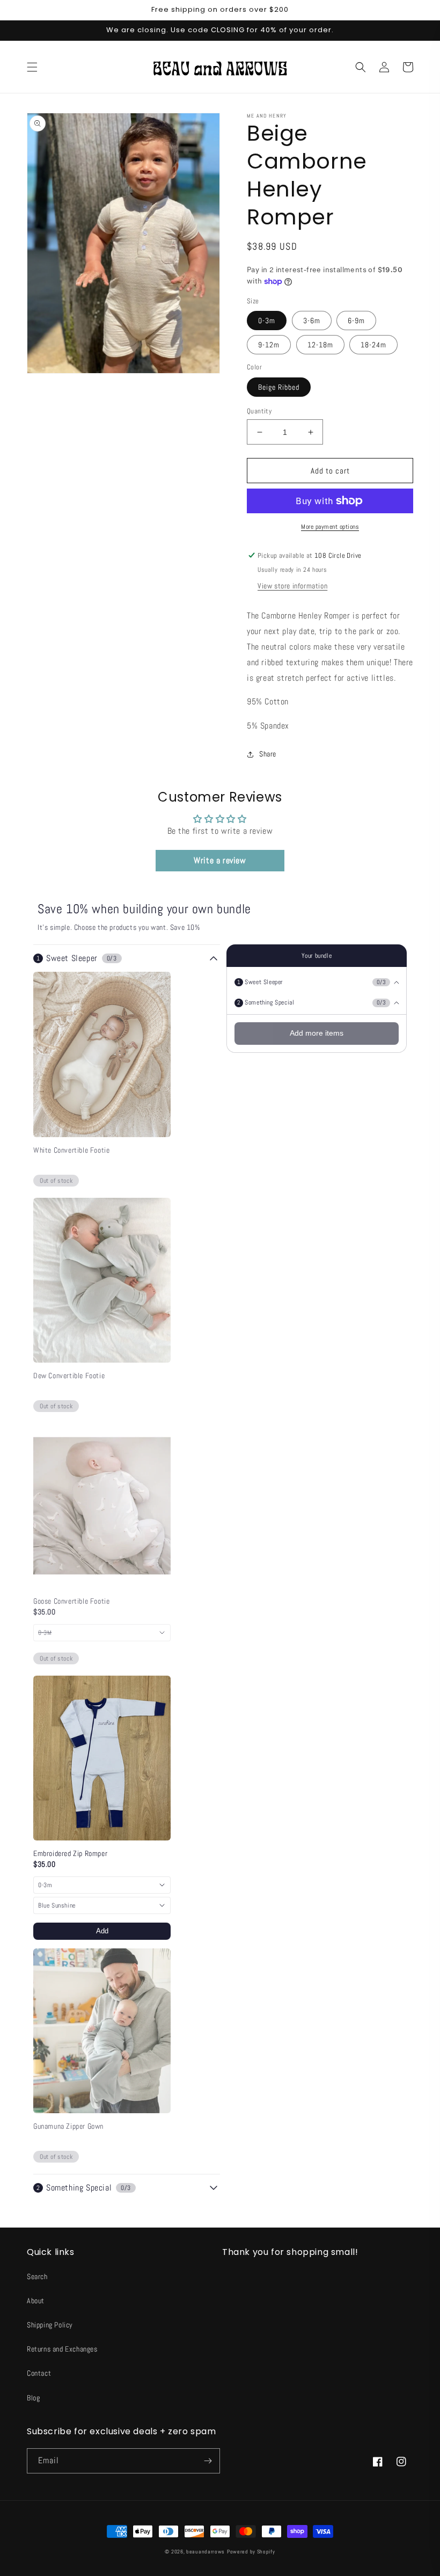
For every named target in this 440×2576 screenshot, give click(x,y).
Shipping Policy (50, 2325)
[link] (102, 1150)
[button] (32, 67)
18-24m (373, 345)
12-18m (320, 345)
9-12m (269, 345)
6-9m (356, 321)
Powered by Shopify (251, 2552)
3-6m (312, 321)
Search (37, 2276)
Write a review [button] (220, 860)
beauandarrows (206, 2552)
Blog (33, 2398)
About (36, 2301)
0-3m (267, 321)
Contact (39, 2373)
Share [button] (268, 754)
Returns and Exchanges (62, 2349)
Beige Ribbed (279, 387)
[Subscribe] (208, 2461)
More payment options (330, 527)
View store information (292, 586)
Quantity (259, 411)
